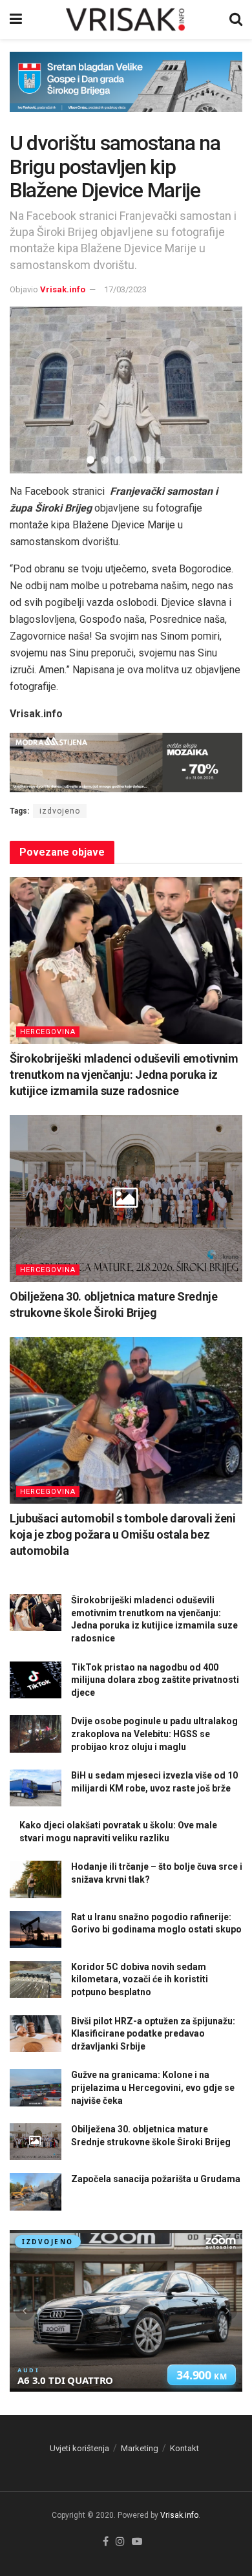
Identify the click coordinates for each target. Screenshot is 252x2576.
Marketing (140, 2448)
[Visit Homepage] (126, 19)
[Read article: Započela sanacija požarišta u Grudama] (36, 2192)
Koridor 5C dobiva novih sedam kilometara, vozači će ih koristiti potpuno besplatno (140, 1979)
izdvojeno (60, 811)
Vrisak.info (63, 289)
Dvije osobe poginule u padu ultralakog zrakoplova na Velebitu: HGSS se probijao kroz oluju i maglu (154, 1734)
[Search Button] (236, 19)
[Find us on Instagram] (120, 2542)
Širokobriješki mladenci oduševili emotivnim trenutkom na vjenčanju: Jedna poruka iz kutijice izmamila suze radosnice (124, 1075)
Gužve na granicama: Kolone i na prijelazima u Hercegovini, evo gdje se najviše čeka (153, 2087)
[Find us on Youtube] (137, 2542)
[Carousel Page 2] (105, 460)
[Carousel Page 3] (119, 460)
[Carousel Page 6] (162, 460)
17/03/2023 (125, 289)
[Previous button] (36, 390)
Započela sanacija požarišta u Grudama (156, 2179)
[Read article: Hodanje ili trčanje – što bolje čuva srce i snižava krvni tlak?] (36, 1879)
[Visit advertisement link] (126, 92)
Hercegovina (48, 1032)
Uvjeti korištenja (79, 2448)
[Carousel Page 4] (133, 460)
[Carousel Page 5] (147, 460)
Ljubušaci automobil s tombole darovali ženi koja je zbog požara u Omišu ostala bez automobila (123, 1534)
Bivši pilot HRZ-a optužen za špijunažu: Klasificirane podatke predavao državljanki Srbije (153, 2034)
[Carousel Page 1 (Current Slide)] (90, 460)
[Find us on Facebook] (106, 2542)
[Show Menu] (16, 19)
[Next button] (216, 390)
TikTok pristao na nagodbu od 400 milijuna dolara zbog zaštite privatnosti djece (155, 1680)
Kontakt (184, 2448)
